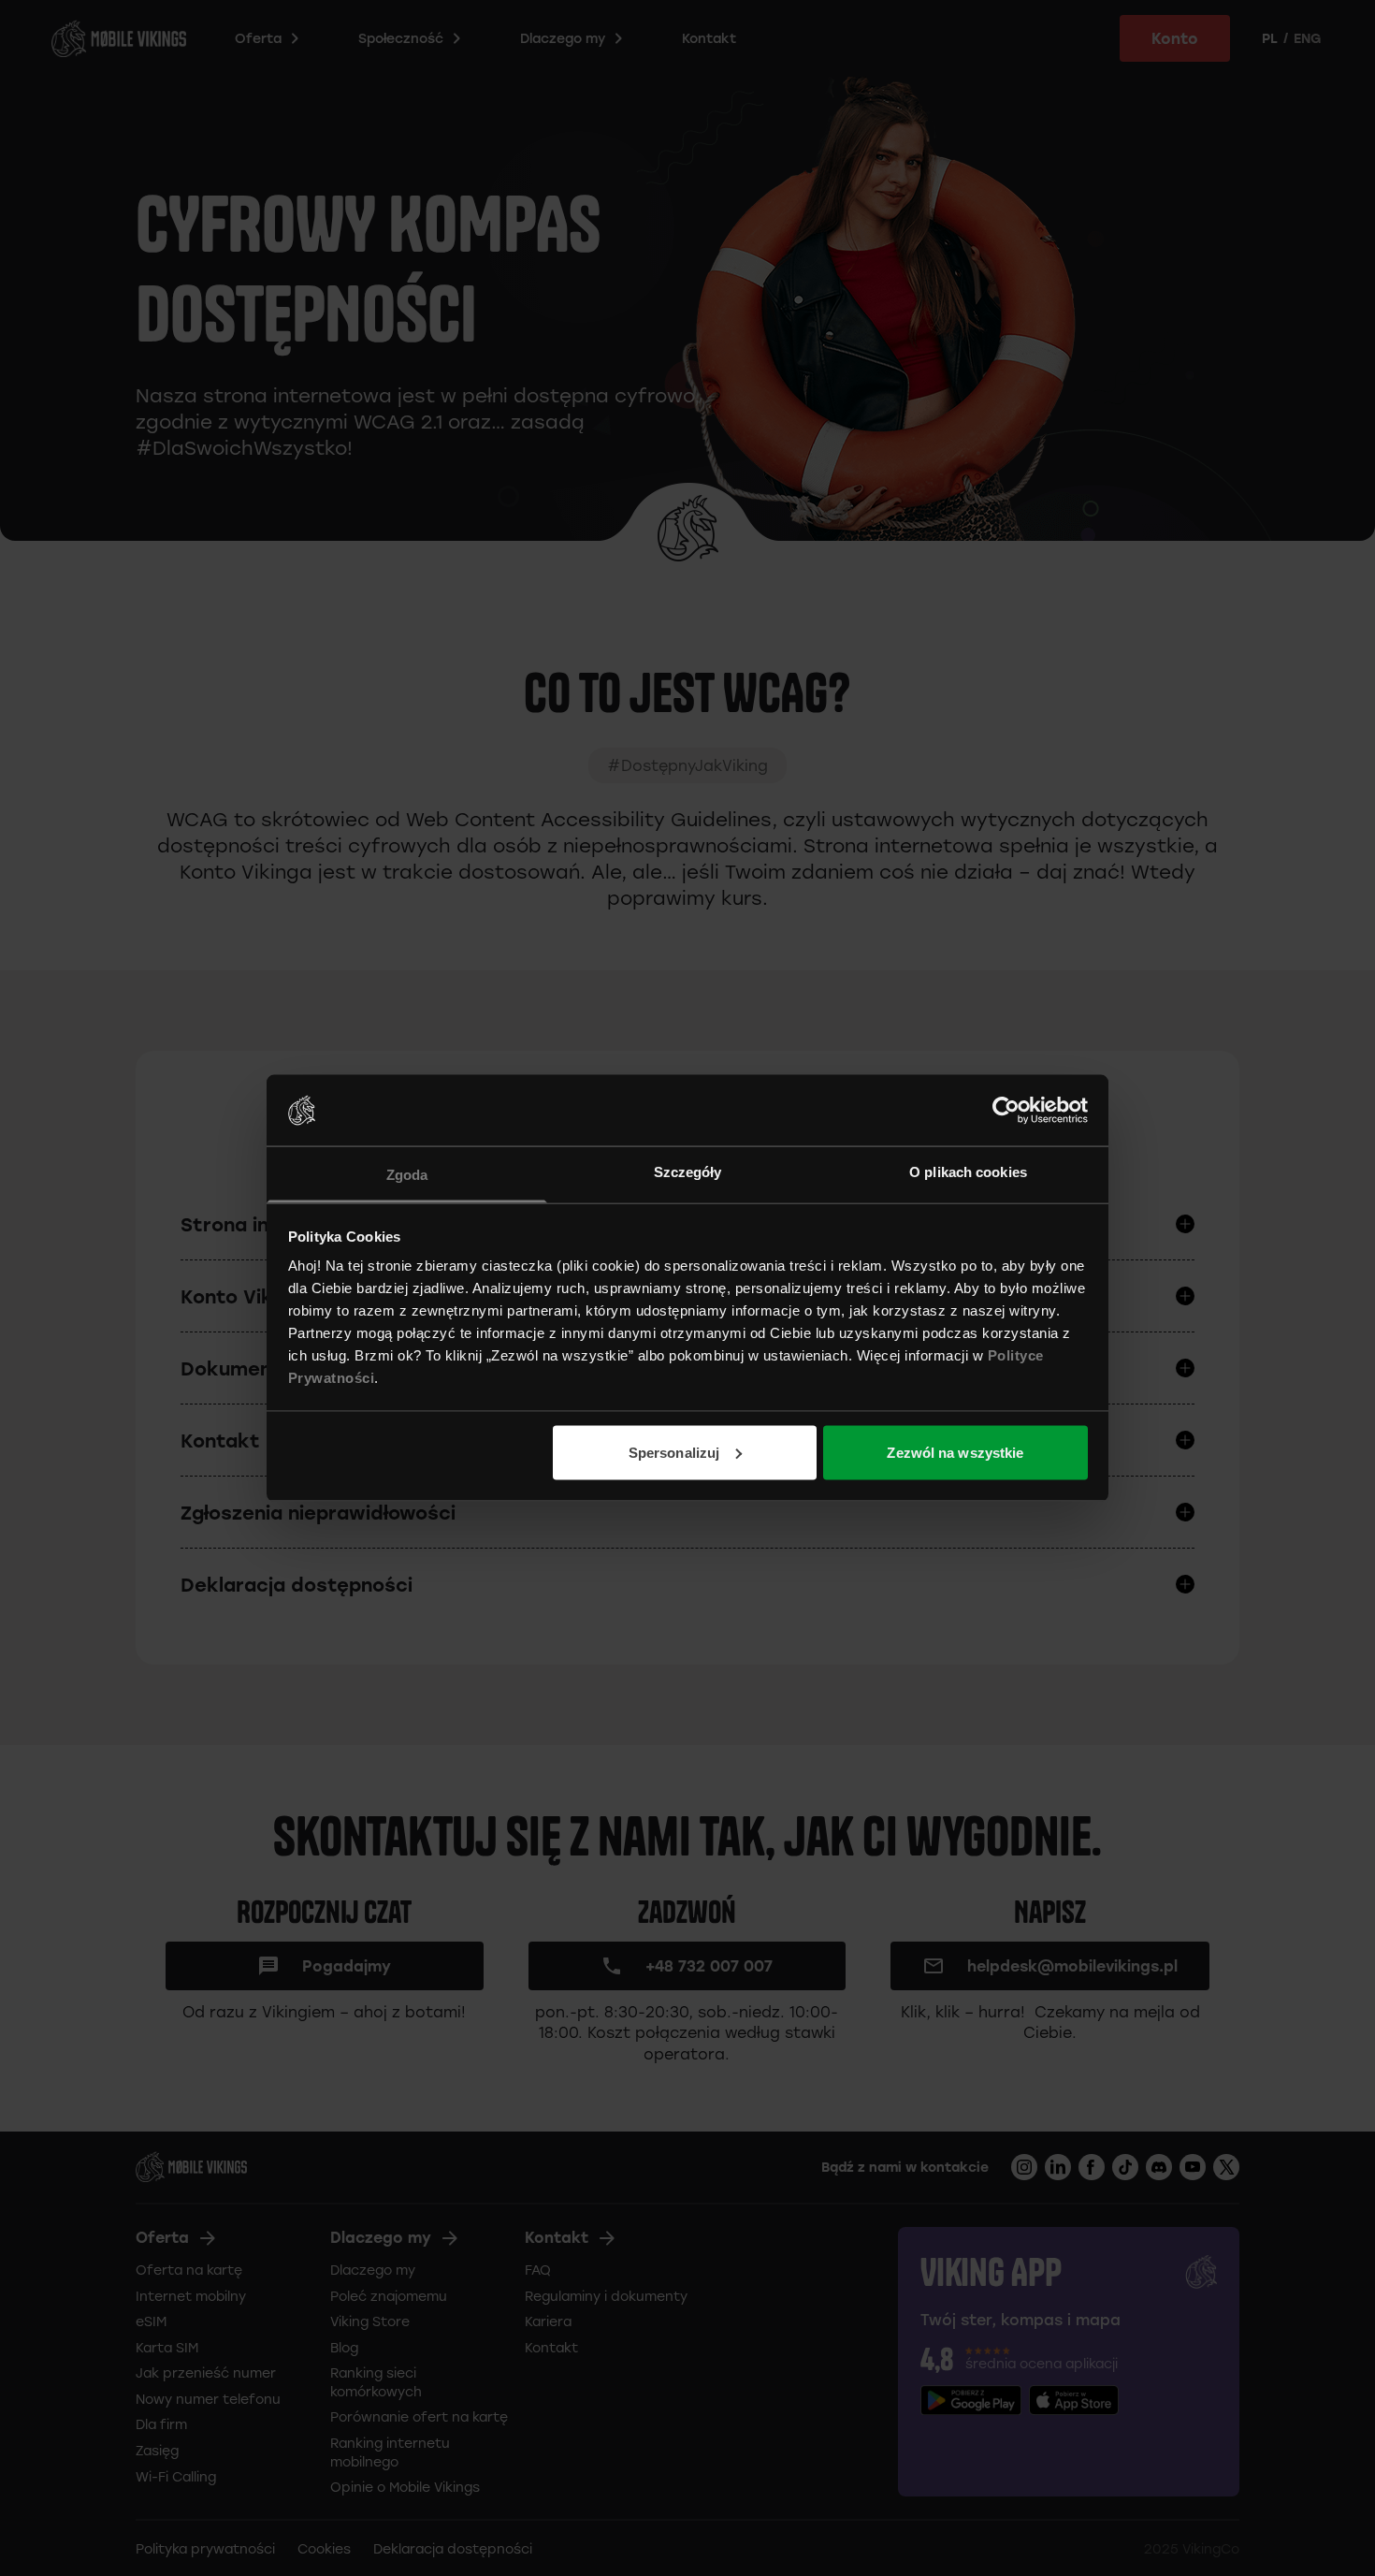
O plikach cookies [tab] (968, 1172)
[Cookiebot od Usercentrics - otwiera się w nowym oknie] (1006, 1110)
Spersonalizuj (674, 1452)
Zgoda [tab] (407, 1175)
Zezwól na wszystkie (955, 1452)
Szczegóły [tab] (688, 1172)
